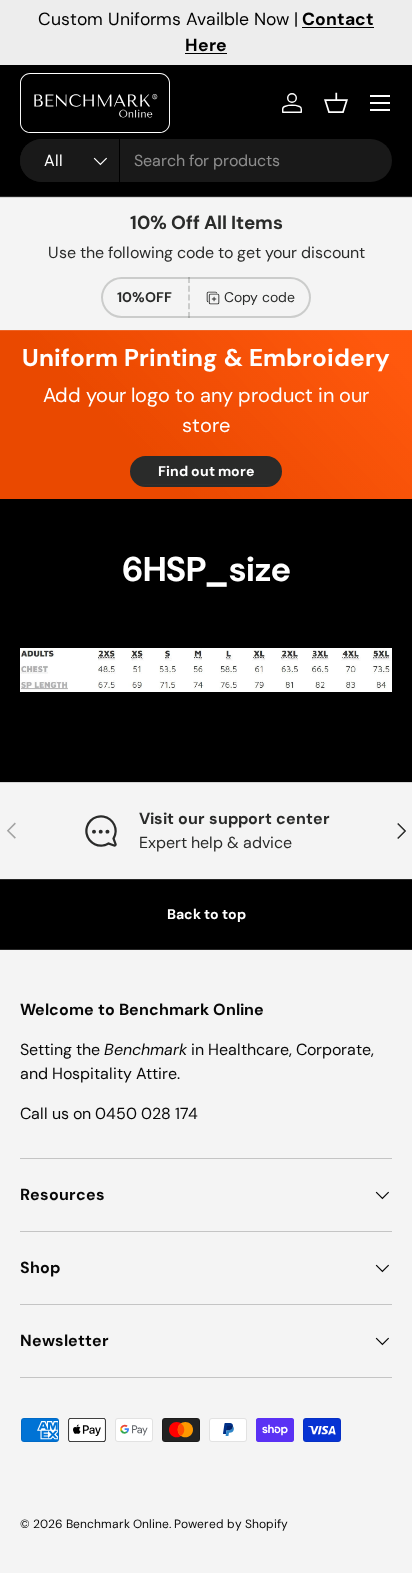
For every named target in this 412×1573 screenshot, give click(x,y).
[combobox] (206, 160)
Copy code (259, 297)
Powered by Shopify (231, 1524)
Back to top (206, 914)
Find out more (206, 471)
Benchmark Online (117, 1524)
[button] (336, 103)
